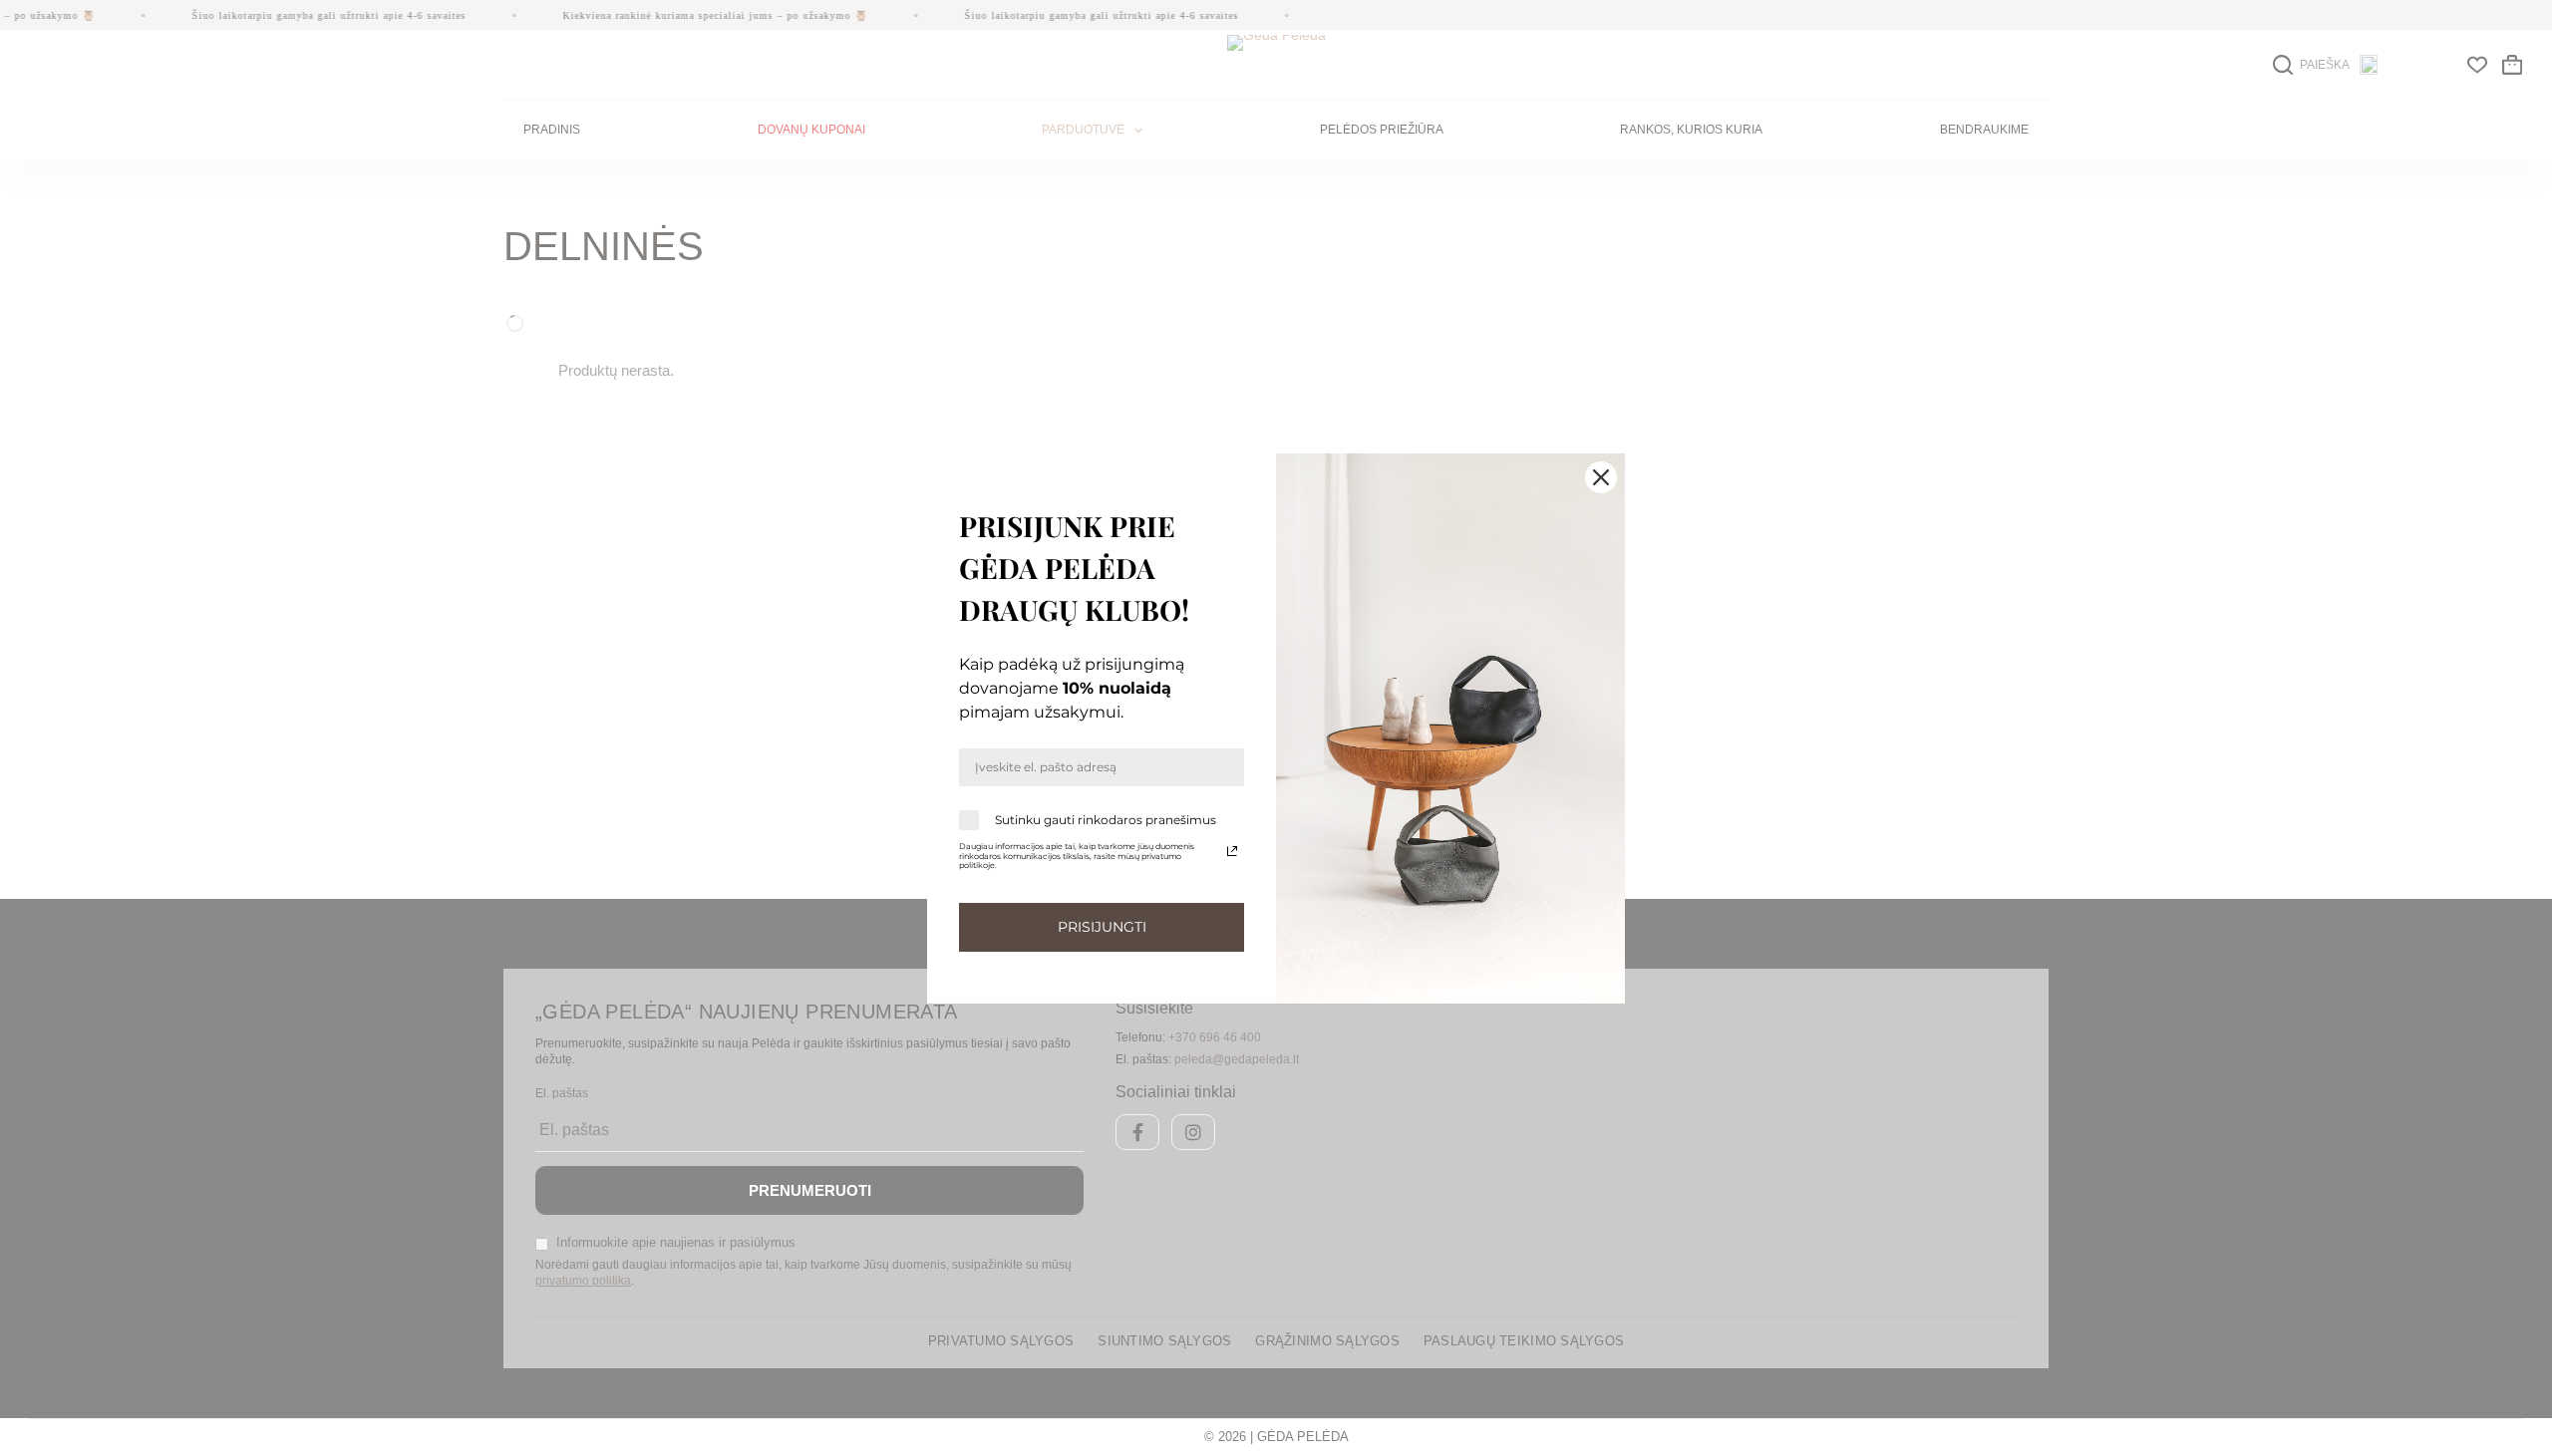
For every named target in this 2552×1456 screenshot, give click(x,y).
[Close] (1601, 477)
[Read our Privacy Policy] (1232, 851)
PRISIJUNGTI (1102, 927)
